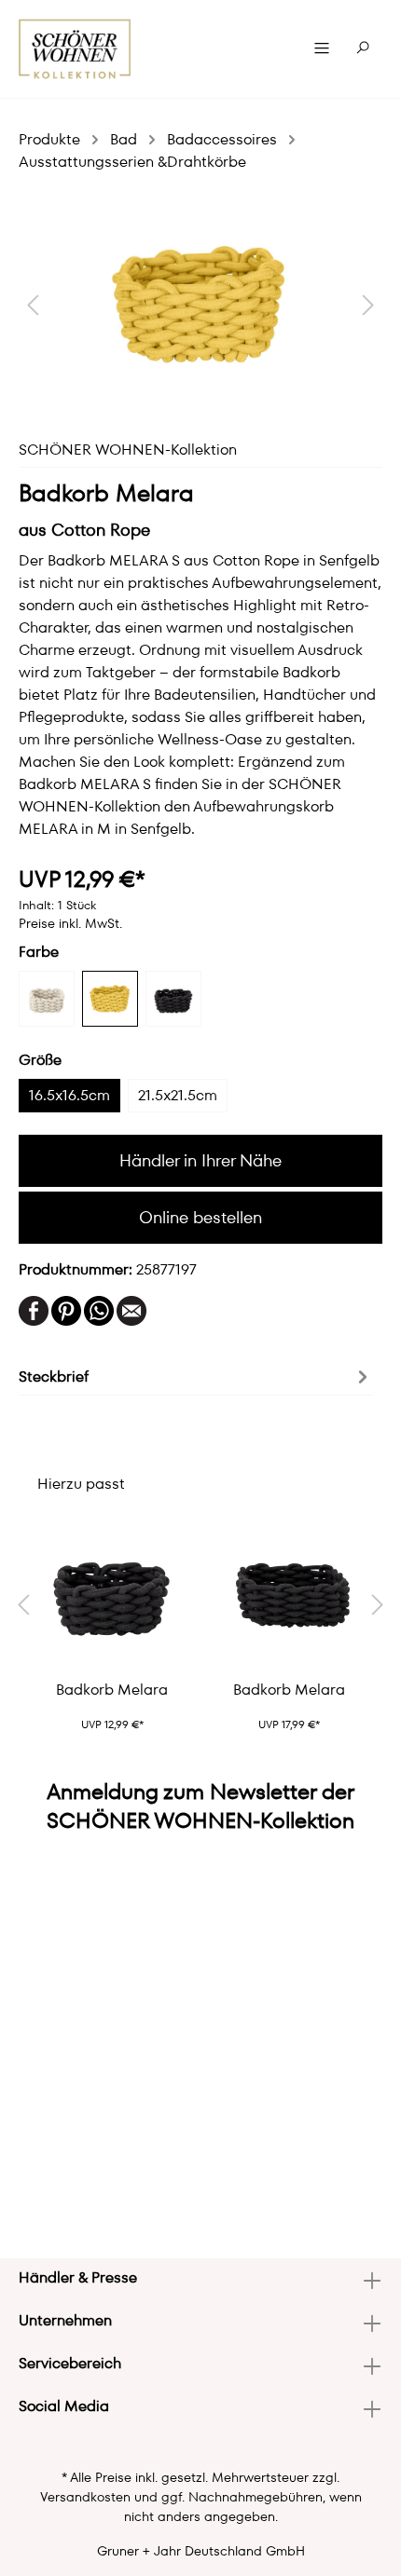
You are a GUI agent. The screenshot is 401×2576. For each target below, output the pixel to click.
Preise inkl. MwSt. (70, 923)
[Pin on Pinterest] (66, 1309)
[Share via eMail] (131, 1309)
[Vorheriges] (33, 304)
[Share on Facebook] (34, 1309)
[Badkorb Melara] (112, 1592)
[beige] (47, 999)
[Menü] (322, 48)
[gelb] (110, 999)
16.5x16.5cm (69, 1095)
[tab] (196, 1375)
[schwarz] (173, 999)
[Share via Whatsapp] (99, 1309)
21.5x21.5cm (178, 1095)
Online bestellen (200, 1217)
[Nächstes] (368, 304)
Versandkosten (85, 2497)
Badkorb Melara (112, 1690)
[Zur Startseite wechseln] (75, 49)
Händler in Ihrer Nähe (200, 1160)
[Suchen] (363, 48)
